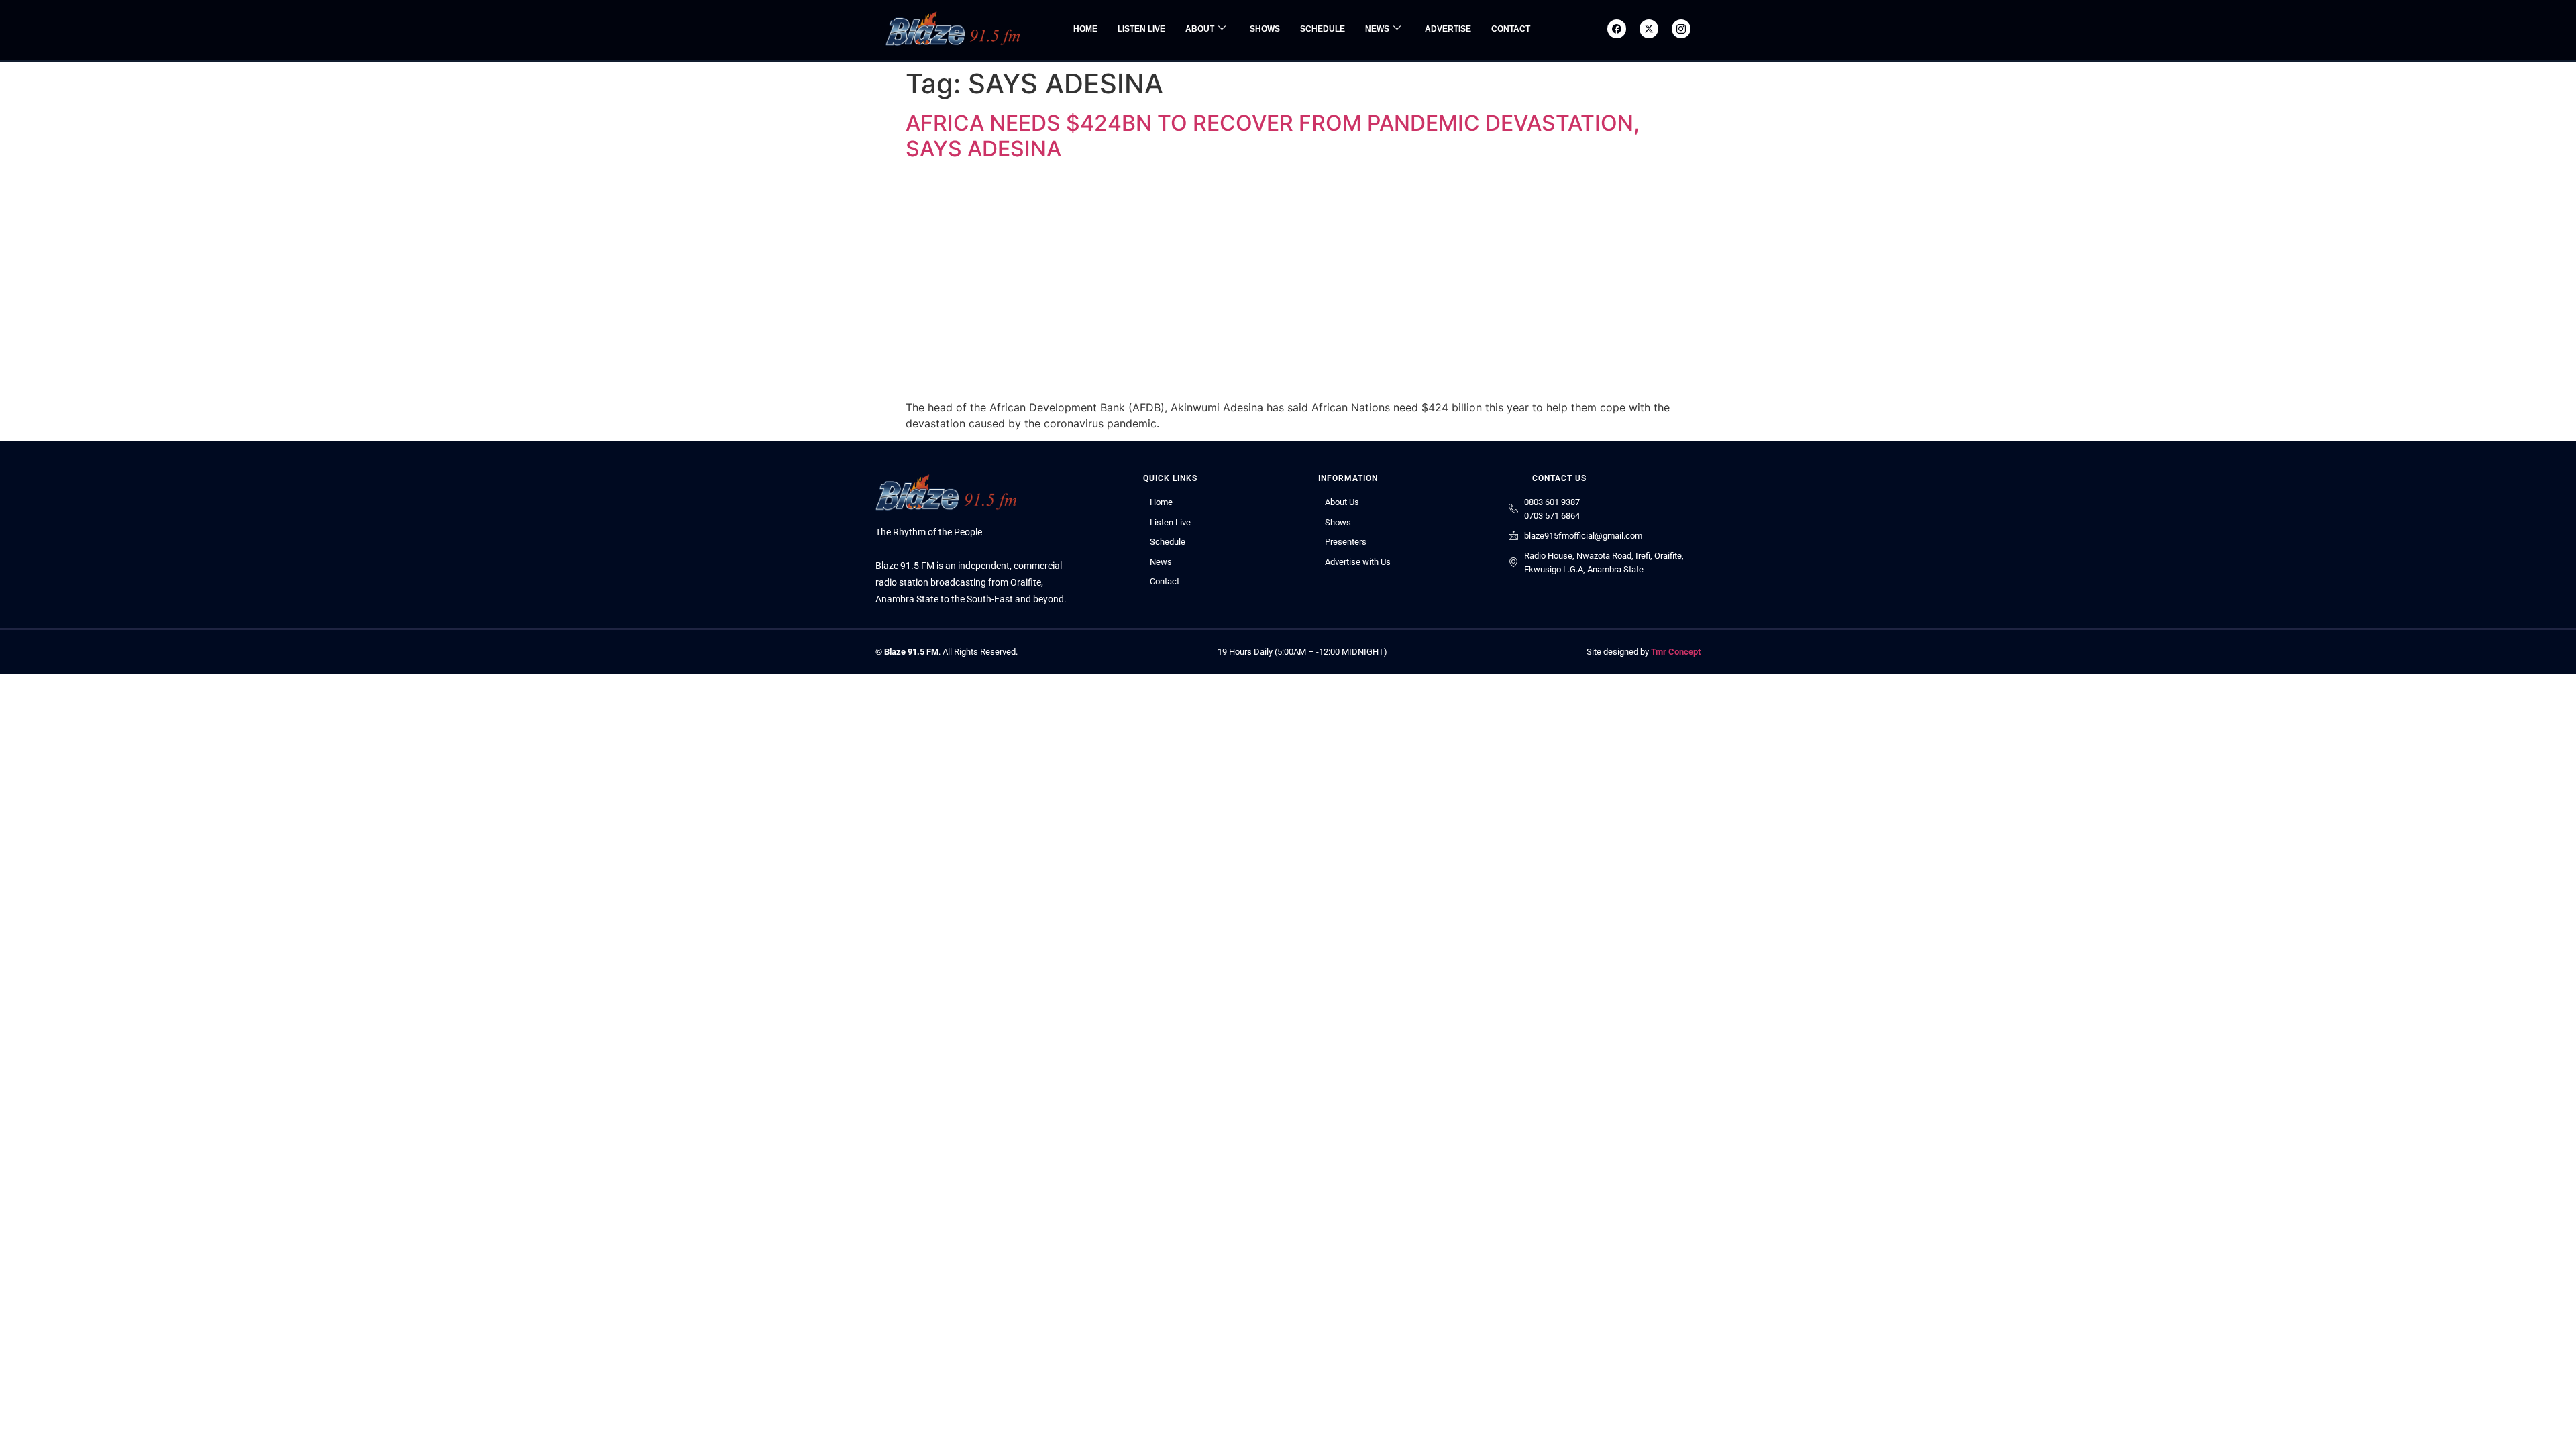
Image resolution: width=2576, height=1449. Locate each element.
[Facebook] (1617, 29)
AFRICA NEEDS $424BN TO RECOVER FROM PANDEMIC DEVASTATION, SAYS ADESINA (1273, 136)
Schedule (1323, 29)
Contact (1511, 29)
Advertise (1448, 29)
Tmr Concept (1676, 652)
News (1377, 29)
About (1200, 29)
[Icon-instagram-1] (1681, 29)
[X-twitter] (1649, 29)
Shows (1265, 29)
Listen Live (1141, 29)
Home (1085, 29)
